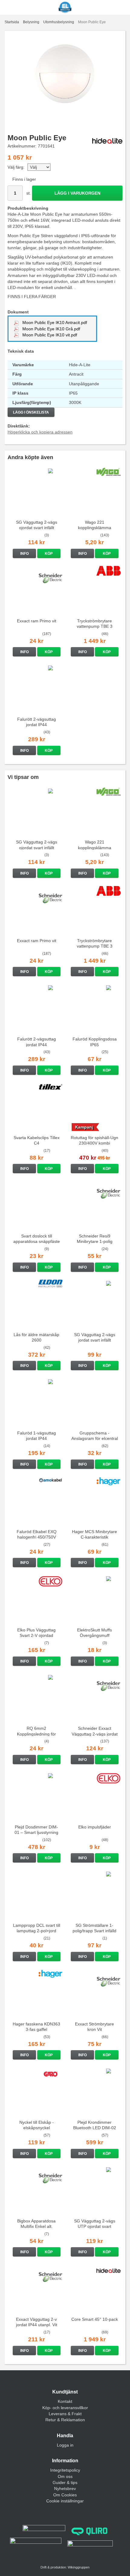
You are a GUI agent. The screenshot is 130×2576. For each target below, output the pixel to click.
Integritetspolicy (65, 2470)
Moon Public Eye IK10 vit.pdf (49, 335)
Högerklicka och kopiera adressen (40, 432)
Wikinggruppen (79, 2567)
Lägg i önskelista (31, 412)
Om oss (65, 2476)
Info (24, 554)
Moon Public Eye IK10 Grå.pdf (51, 329)
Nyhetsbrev (65, 2489)
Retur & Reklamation (65, 2420)
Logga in (65, 2445)
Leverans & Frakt (65, 2414)
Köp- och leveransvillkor (65, 2408)
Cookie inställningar (65, 2501)
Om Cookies (65, 2495)
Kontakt (65, 2401)
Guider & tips (65, 2482)
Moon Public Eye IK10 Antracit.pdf (54, 322)
